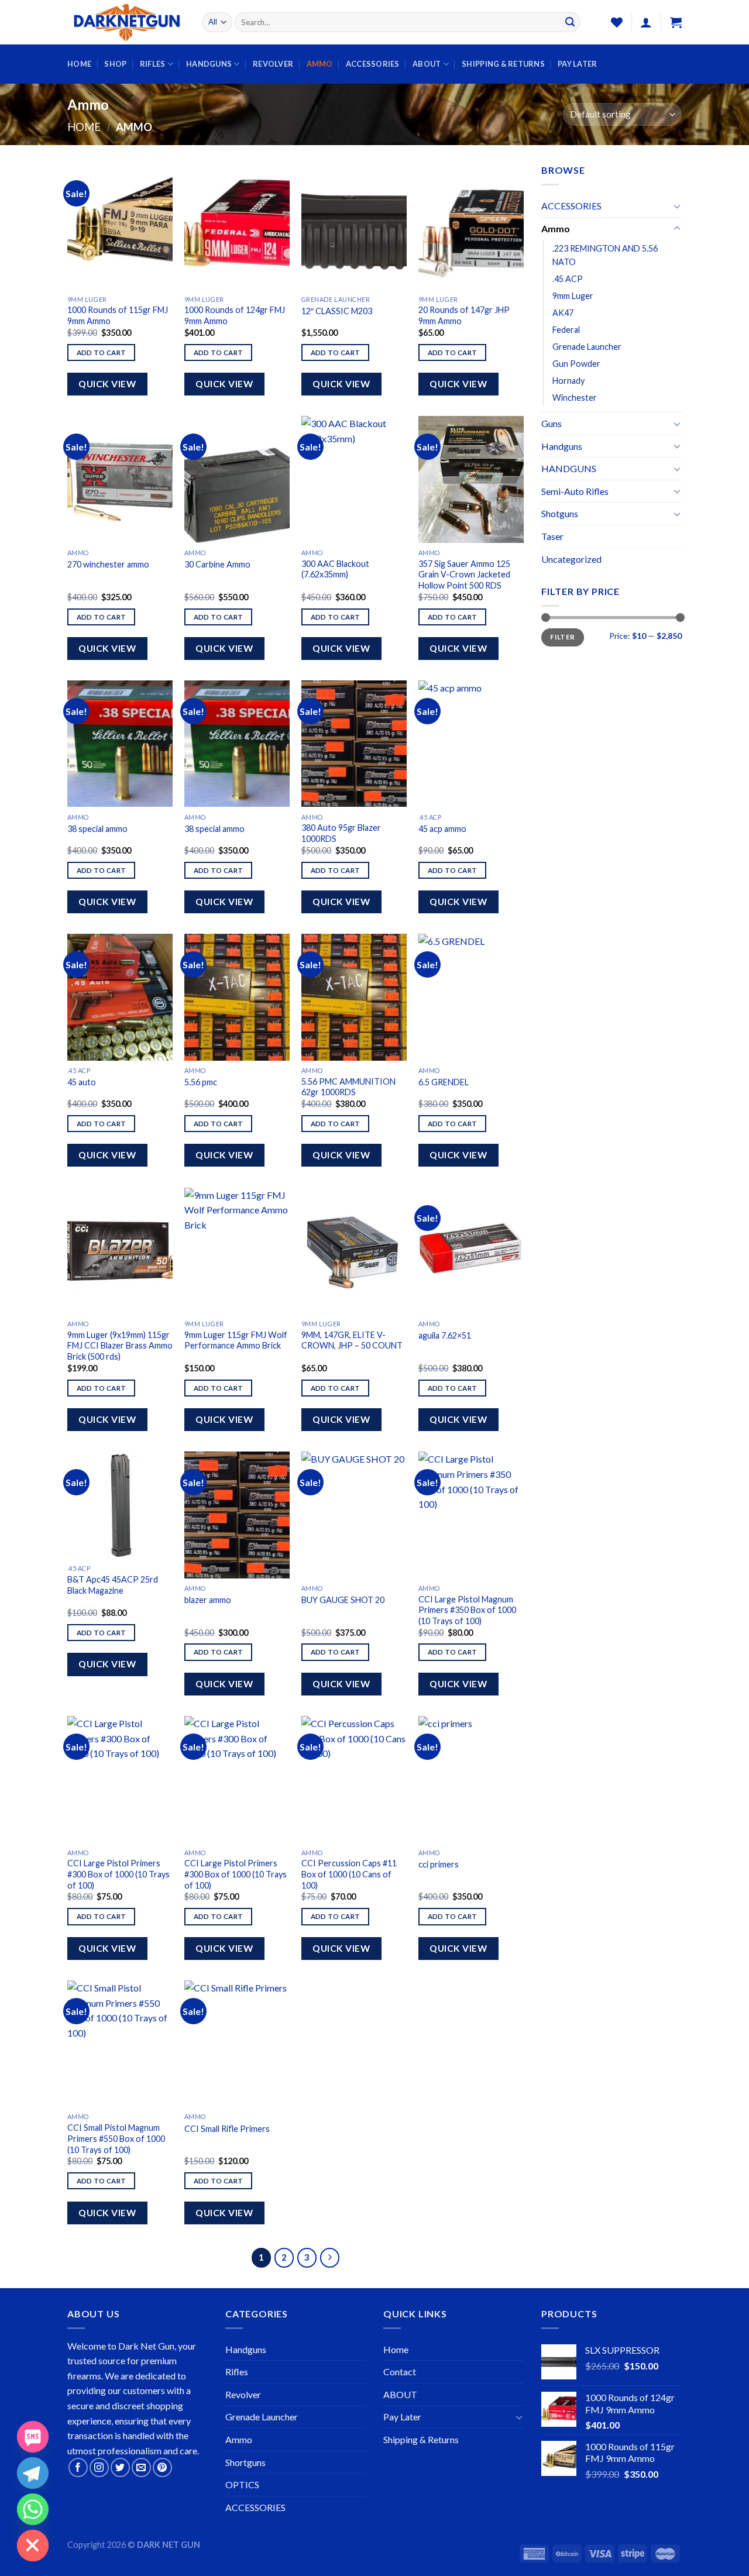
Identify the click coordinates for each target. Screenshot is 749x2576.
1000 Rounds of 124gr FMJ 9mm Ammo (235, 315)
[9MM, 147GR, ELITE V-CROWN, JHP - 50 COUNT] (354, 1251)
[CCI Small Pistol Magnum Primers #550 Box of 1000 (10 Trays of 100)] (120, 2044)
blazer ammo (208, 1600)
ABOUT (427, 64)
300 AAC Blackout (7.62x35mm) (335, 569)
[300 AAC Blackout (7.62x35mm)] (354, 479)
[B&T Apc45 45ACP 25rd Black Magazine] (120, 1505)
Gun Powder (576, 364)
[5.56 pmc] (237, 997)
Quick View (107, 384)
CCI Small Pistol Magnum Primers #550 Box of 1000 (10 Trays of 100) (116, 2138)
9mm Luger (573, 296)
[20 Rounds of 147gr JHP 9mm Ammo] (471, 226)
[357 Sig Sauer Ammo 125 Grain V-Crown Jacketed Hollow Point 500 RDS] (471, 479)
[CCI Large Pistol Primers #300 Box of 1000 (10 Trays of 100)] (120, 1779)
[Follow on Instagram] (99, 2467)
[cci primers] (471, 1779)
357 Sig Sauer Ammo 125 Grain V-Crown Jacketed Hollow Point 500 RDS (464, 575)
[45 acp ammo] (471, 744)
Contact (400, 2372)
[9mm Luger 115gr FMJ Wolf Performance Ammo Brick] (237, 1251)
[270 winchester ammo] (120, 479)
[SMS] (33, 2437)
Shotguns (560, 513)
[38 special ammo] (120, 744)
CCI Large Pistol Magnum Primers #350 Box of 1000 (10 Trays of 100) (467, 1610)
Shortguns (245, 2462)
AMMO (320, 64)
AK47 (563, 313)
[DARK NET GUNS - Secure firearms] (126, 23)
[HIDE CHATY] (33, 2546)
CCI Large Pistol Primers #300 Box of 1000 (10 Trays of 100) (118, 1874)
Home (79, 64)
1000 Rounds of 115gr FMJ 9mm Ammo (118, 315)
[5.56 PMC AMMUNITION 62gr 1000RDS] (354, 997)
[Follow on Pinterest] (162, 2467)
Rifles (237, 2372)
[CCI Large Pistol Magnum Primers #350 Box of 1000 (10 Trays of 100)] (471, 1515)
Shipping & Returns (503, 64)
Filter (562, 637)
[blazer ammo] (237, 1515)
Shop (115, 64)
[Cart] (676, 22)
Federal (566, 330)
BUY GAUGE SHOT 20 (343, 1600)
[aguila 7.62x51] (471, 1251)
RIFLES (153, 64)
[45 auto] (120, 997)
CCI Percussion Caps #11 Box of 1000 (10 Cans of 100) (349, 1874)
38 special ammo (97, 829)
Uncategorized (571, 559)
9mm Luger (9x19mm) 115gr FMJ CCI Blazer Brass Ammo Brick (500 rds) (120, 1346)
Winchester (575, 398)
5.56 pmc (201, 1082)
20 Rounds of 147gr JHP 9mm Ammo (464, 315)
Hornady (568, 381)
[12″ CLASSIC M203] (354, 226)
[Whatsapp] (33, 2509)
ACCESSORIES (373, 64)
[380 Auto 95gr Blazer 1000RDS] (354, 744)
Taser (552, 536)
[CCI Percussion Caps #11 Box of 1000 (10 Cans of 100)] (354, 1779)
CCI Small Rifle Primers (227, 2129)
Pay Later (577, 64)
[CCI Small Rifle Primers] (237, 2044)
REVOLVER (273, 64)
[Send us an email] (141, 2467)
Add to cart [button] (102, 352)
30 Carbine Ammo (217, 564)
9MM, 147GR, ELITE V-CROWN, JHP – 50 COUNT (352, 1340)
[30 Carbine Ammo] (237, 479)
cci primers (439, 1864)
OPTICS (242, 2484)
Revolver (243, 2394)
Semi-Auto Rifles (575, 491)
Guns (552, 423)
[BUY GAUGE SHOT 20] (354, 1515)
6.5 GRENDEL (444, 1082)
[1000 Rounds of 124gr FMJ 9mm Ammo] (237, 226)
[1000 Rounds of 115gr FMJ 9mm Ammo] (120, 226)
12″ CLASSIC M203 (337, 311)
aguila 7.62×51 (445, 1335)
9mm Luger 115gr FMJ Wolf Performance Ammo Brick (236, 1340)
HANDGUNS (209, 64)
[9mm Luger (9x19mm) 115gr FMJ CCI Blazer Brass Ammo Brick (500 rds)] (120, 1251)
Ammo (556, 228)
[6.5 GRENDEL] (471, 997)
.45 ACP (568, 279)
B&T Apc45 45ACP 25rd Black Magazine (113, 1585)
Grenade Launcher (587, 347)
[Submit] (570, 22)
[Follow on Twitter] (120, 2467)
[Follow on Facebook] (78, 2467)
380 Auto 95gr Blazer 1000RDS (341, 833)
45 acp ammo (442, 829)
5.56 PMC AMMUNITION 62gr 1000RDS (348, 1087)
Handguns (562, 446)
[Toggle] (677, 206)
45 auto (82, 1082)
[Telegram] (33, 2473)
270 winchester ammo (108, 564)
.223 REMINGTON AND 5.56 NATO (605, 255)
